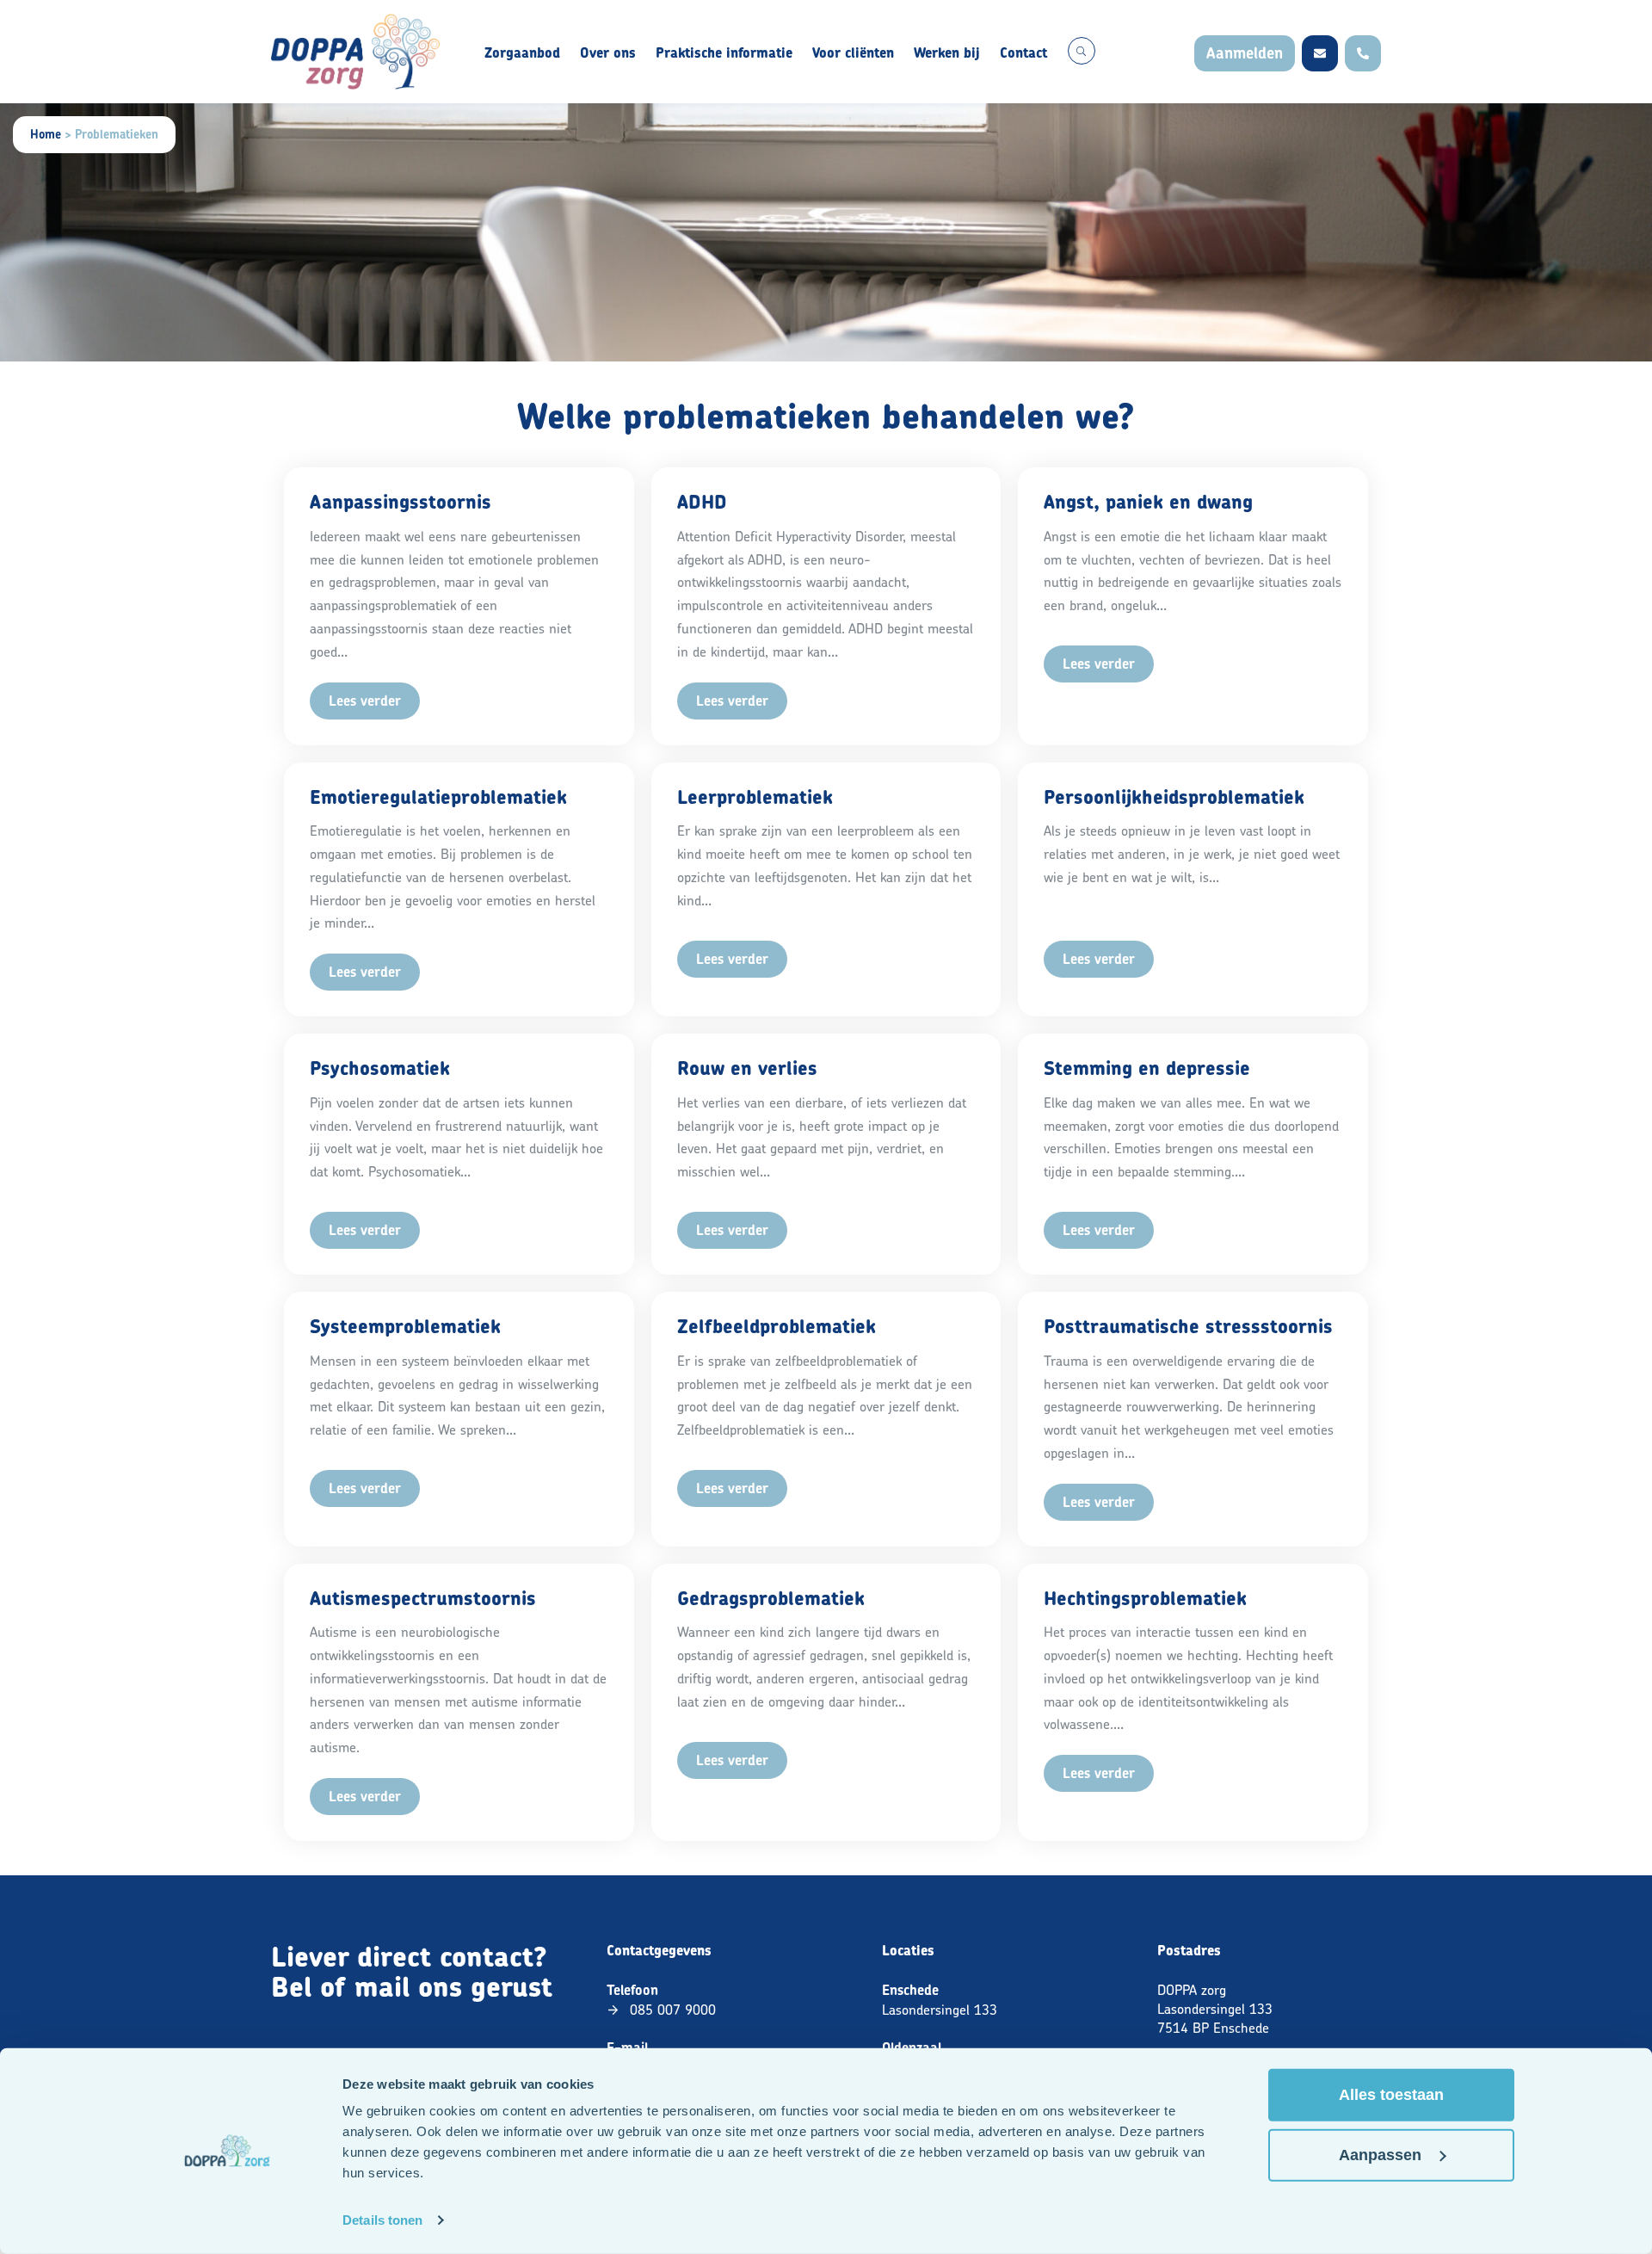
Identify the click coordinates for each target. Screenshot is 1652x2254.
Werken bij (947, 53)
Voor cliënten (853, 53)
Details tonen (382, 2220)
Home (46, 134)
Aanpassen (1380, 2155)
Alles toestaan (1391, 2095)
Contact (1023, 53)
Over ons (608, 53)
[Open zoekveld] (1082, 51)
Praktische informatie (724, 53)
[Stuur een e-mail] (1320, 53)
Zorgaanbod (522, 53)
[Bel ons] (1363, 53)
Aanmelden (1245, 53)
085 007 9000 (673, 2010)
